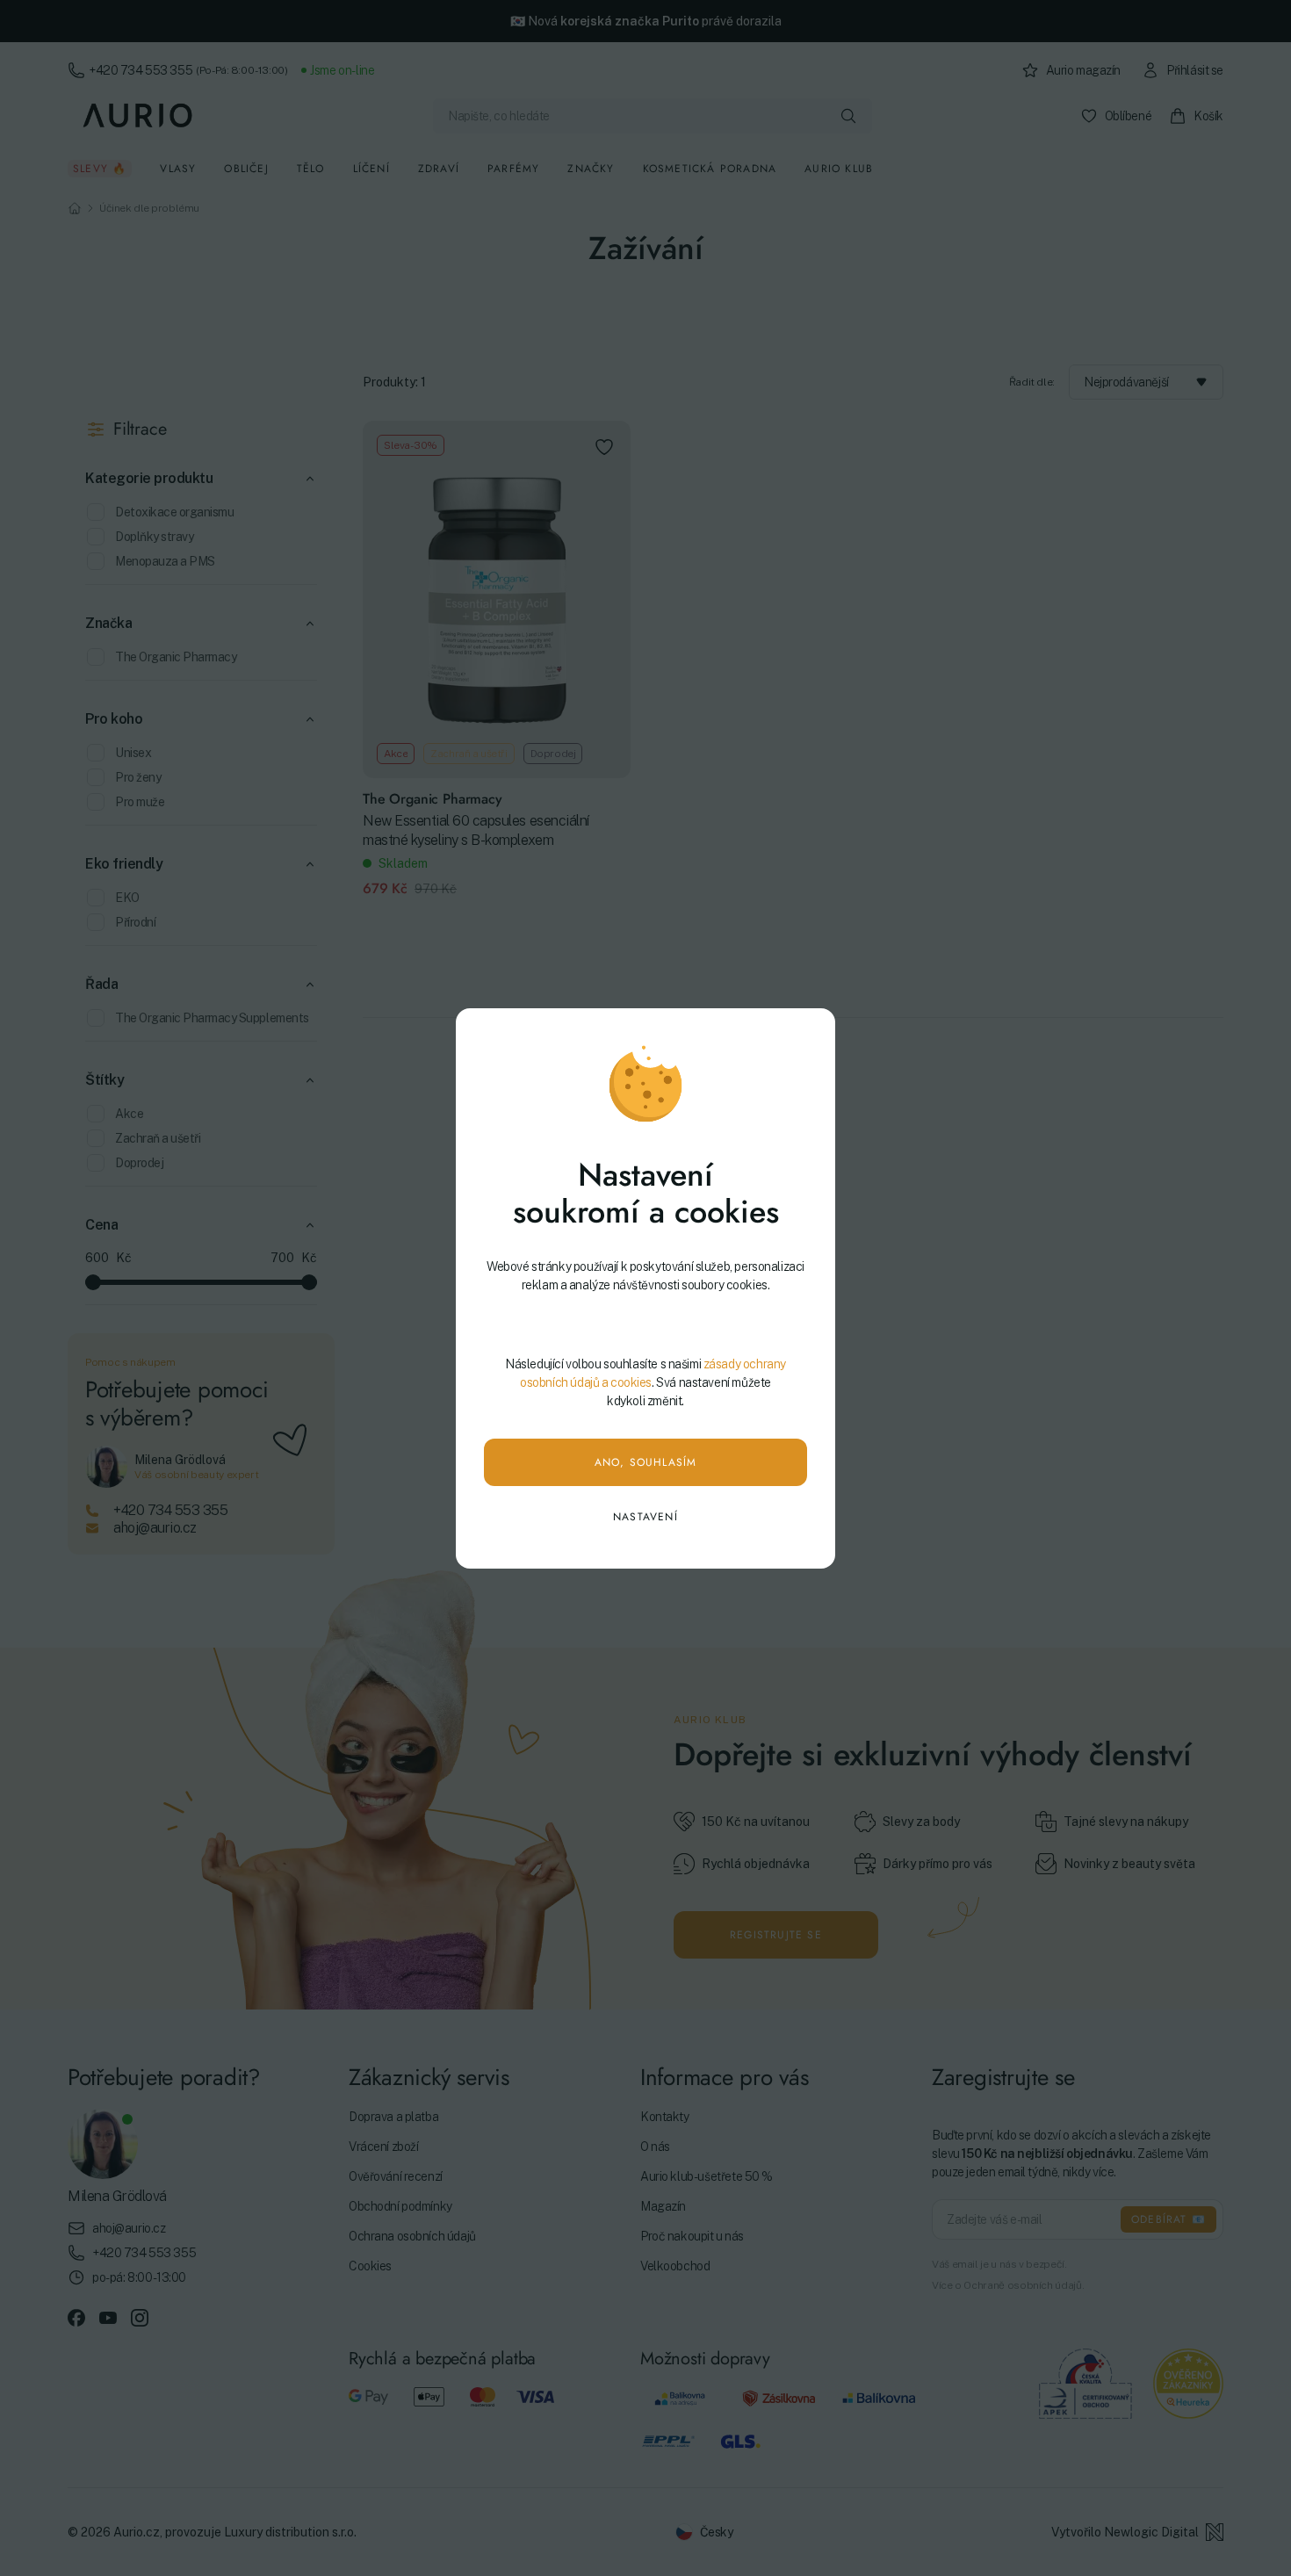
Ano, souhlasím (646, 1462)
